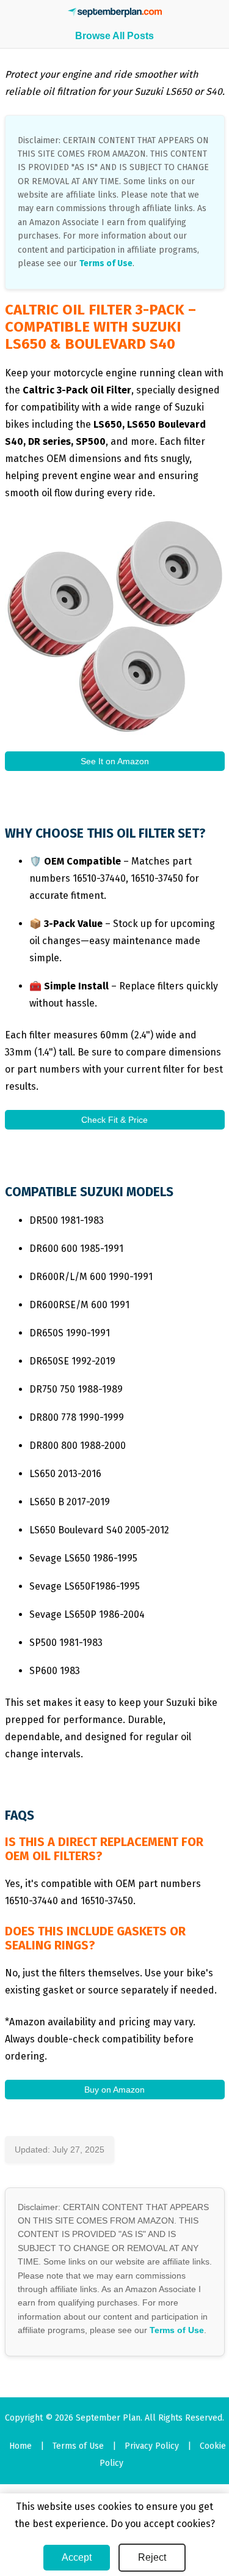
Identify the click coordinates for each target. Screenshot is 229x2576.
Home (20, 2446)
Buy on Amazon (114, 2090)
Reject (152, 2557)
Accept (77, 2557)
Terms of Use (106, 263)
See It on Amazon (115, 761)
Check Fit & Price (114, 1120)
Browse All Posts (114, 36)
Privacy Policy (152, 2446)
